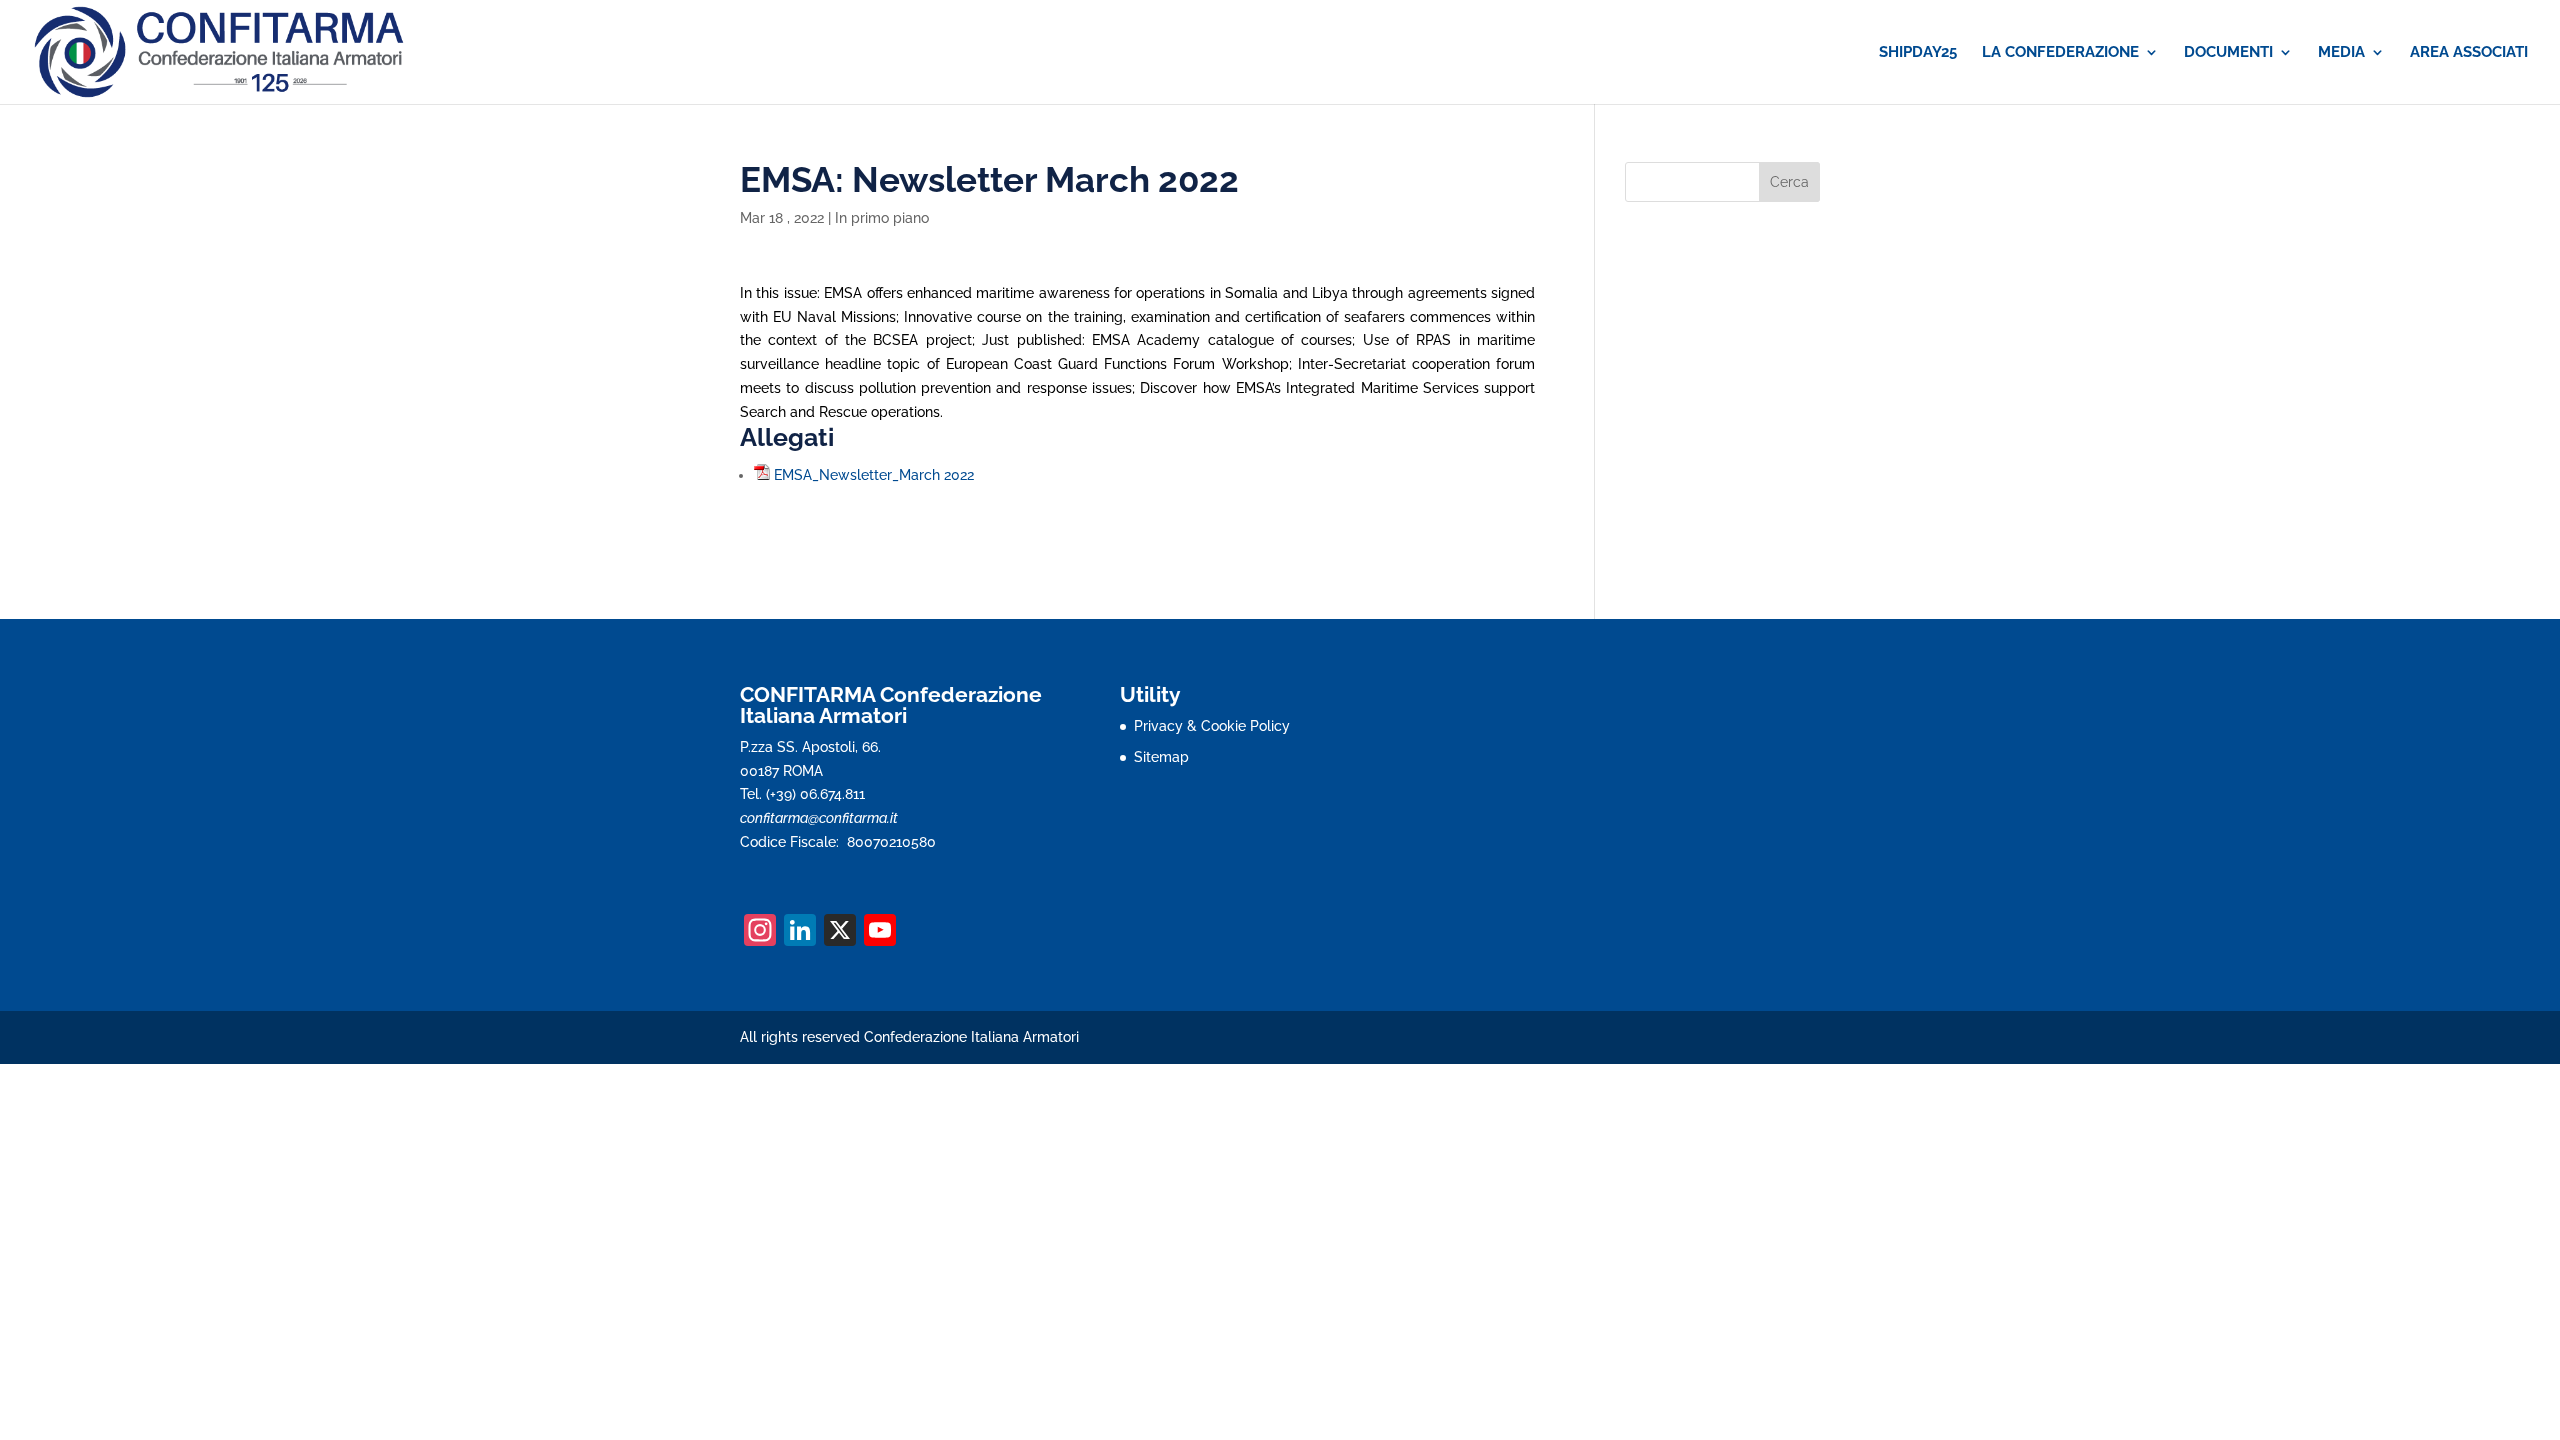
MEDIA (2341, 53)
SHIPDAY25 (1918, 53)
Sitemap (1161, 757)
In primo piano (882, 218)
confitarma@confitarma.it (819, 818)
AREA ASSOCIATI (2469, 53)
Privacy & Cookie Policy (1212, 726)
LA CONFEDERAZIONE (2060, 53)
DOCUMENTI (2228, 53)
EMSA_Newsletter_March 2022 (874, 475)
